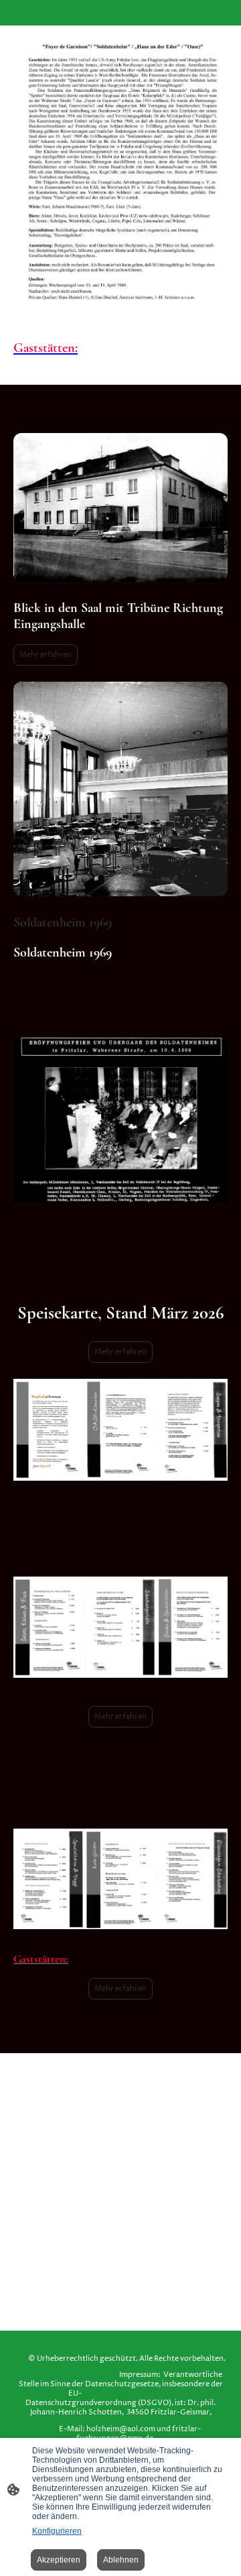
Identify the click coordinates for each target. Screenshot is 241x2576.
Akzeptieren (59, 2560)
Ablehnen (121, 2560)
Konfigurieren (57, 2531)
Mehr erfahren (46, 655)
